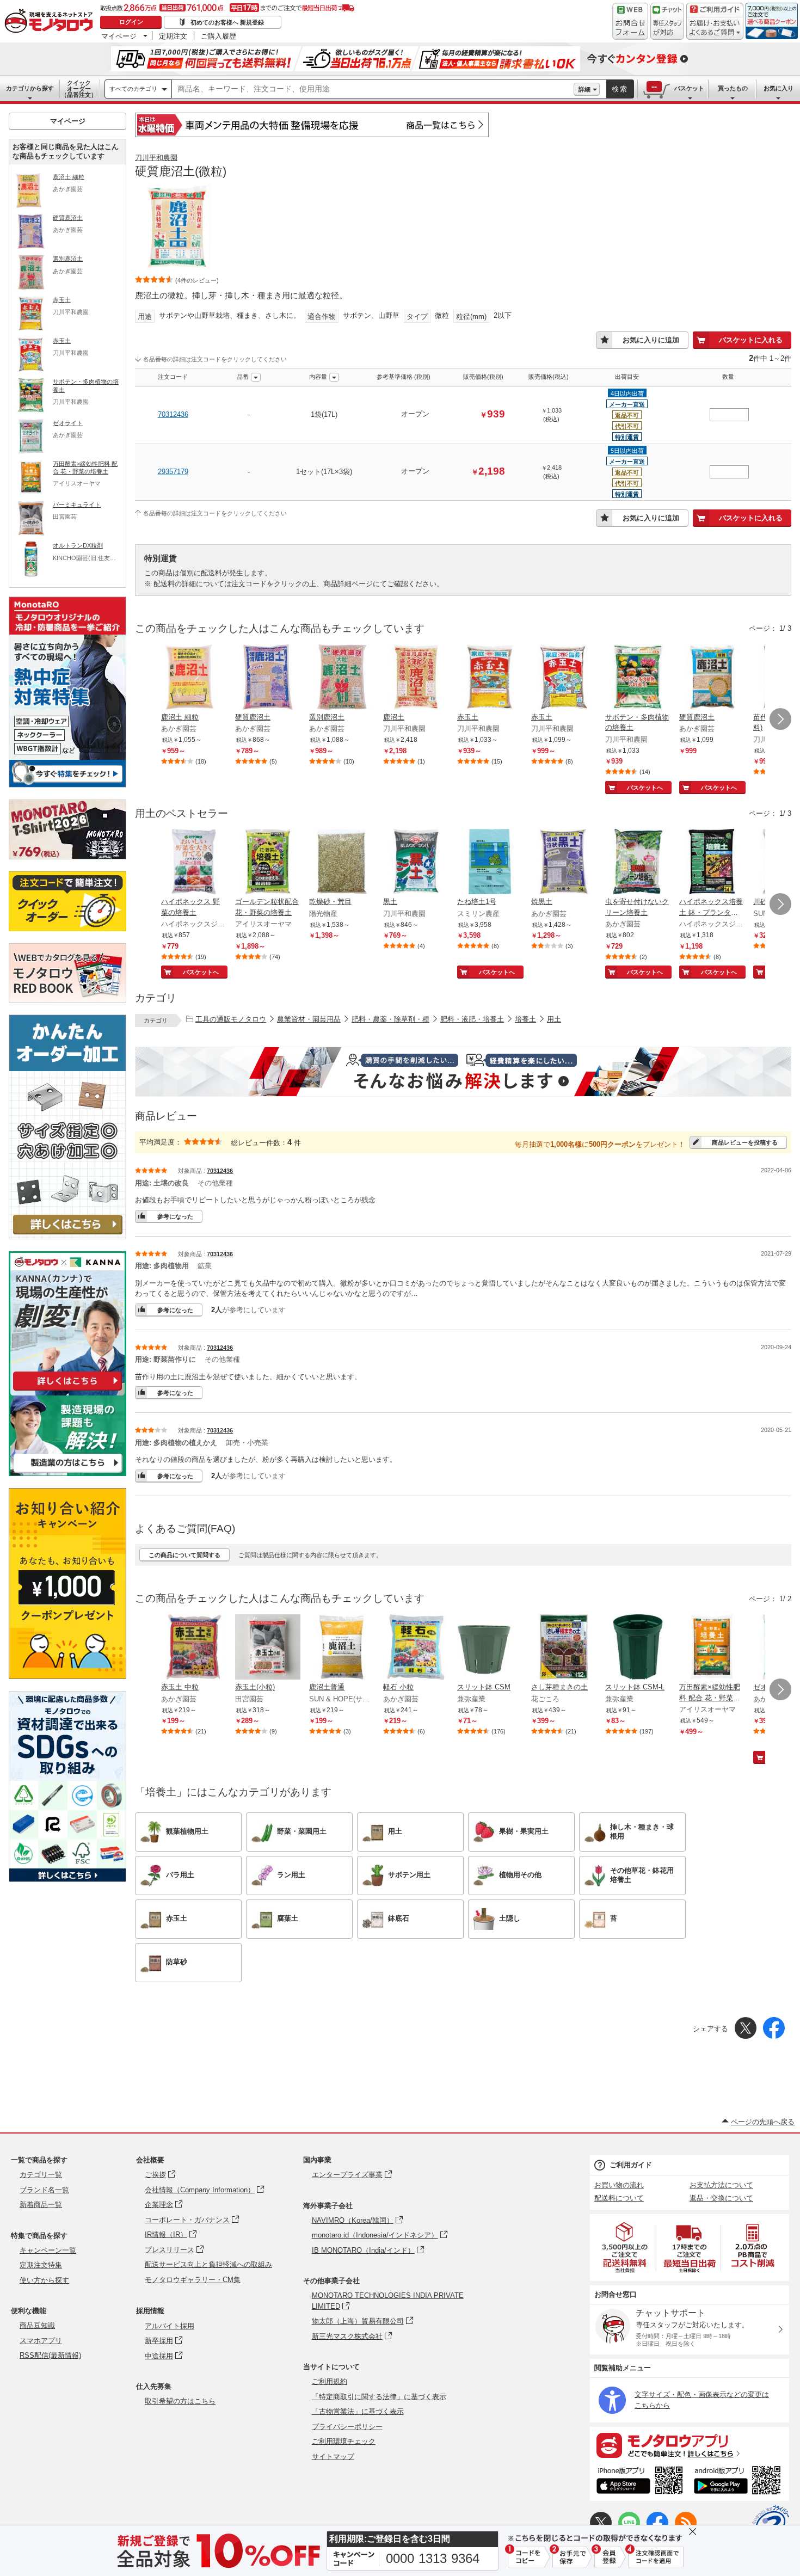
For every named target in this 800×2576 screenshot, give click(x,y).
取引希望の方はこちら (180, 2401)
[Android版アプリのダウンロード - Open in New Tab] (739, 2482)
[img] (51, 22)
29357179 (173, 472)
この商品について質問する (184, 1555)
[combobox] (373, 89)
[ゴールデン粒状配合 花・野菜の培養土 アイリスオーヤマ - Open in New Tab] (268, 863)
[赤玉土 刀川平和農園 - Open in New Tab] (490, 678)
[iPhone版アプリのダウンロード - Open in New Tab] (640, 2482)
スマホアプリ (41, 2341)
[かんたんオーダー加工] (67, 1236)
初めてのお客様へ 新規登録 (227, 22)
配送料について (619, 2198)
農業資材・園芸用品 (309, 1019)
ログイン (131, 22)
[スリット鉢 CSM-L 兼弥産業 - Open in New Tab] (638, 1648)
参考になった (175, 1216)
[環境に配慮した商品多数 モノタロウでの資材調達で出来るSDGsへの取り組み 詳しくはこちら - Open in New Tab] (67, 1879)
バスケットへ (645, 788)
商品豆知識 (37, 2325)
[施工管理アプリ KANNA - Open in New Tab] (67, 1390)
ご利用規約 (330, 2381)
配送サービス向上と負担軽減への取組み (208, 2264)
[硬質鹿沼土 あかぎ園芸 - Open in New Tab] (268, 678)
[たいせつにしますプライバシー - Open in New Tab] (771, 2524)
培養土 (525, 1019)
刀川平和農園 (156, 158)
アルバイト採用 (170, 2326)
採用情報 (150, 2311)
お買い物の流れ (619, 2185)
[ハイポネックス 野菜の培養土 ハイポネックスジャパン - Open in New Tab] (194, 863)
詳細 (584, 89)
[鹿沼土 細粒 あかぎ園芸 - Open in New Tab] (194, 678)
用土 (554, 1019)
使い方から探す (44, 2280)
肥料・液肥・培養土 (472, 1019)
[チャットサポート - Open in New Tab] (667, 21)
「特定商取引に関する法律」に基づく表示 (379, 2397)
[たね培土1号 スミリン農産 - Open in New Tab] (490, 863)
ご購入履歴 (219, 36)
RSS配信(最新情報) (50, 2355)
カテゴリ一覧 (41, 2175)
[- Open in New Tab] (625, 2248)
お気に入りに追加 (651, 340)
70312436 (173, 414)
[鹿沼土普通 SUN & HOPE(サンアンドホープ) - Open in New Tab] (342, 1648)
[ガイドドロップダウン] (715, 29)
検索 (620, 89)
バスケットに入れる (751, 340)
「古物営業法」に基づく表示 (358, 2411)
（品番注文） (79, 89)
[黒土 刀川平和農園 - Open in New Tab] (416, 863)
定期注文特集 (41, 2265)
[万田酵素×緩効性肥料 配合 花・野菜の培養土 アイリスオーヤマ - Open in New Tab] (712, 1648)
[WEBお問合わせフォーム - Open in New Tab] (630, 21)
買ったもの (733, 88)
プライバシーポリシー (347, 2427)
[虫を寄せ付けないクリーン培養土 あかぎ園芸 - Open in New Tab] (638, 863)
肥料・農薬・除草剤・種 (390, 1019)
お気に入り (779, 88)
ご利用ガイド (631, 2165)
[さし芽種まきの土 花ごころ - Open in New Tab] (564, 1648)
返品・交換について (721, 2198)
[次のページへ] (780, 719)
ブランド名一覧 (44, 2190)
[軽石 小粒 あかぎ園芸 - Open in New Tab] (416, 1648)
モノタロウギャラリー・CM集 (193, 2280)
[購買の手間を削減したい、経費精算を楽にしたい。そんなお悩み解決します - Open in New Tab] (463, 1072)
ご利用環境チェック (344, 2441)
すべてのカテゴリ (133, 89)
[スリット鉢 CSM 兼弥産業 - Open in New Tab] (490, 1648)
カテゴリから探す (30, 88)
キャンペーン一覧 (48, 2250)
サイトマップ (333, 2457)
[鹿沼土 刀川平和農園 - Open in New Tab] (416, 678)
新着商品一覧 (41, 2205)
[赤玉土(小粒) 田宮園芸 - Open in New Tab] (268, 1648)
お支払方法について (721, 2185)
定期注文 (173, 36)
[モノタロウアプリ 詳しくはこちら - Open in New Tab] (690, 2445)
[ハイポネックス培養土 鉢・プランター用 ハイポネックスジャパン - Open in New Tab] (712, 863)
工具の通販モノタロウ (231, 1019)
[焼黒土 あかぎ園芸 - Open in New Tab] (564, 863)
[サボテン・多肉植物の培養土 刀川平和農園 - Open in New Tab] (638, 678)
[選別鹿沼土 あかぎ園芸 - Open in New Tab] (342, 678)
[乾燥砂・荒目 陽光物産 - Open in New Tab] (342, 863)
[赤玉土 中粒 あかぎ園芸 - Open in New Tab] (194, 1648)
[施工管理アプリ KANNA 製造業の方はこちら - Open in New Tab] (67, 1473)
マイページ (119, 36)
